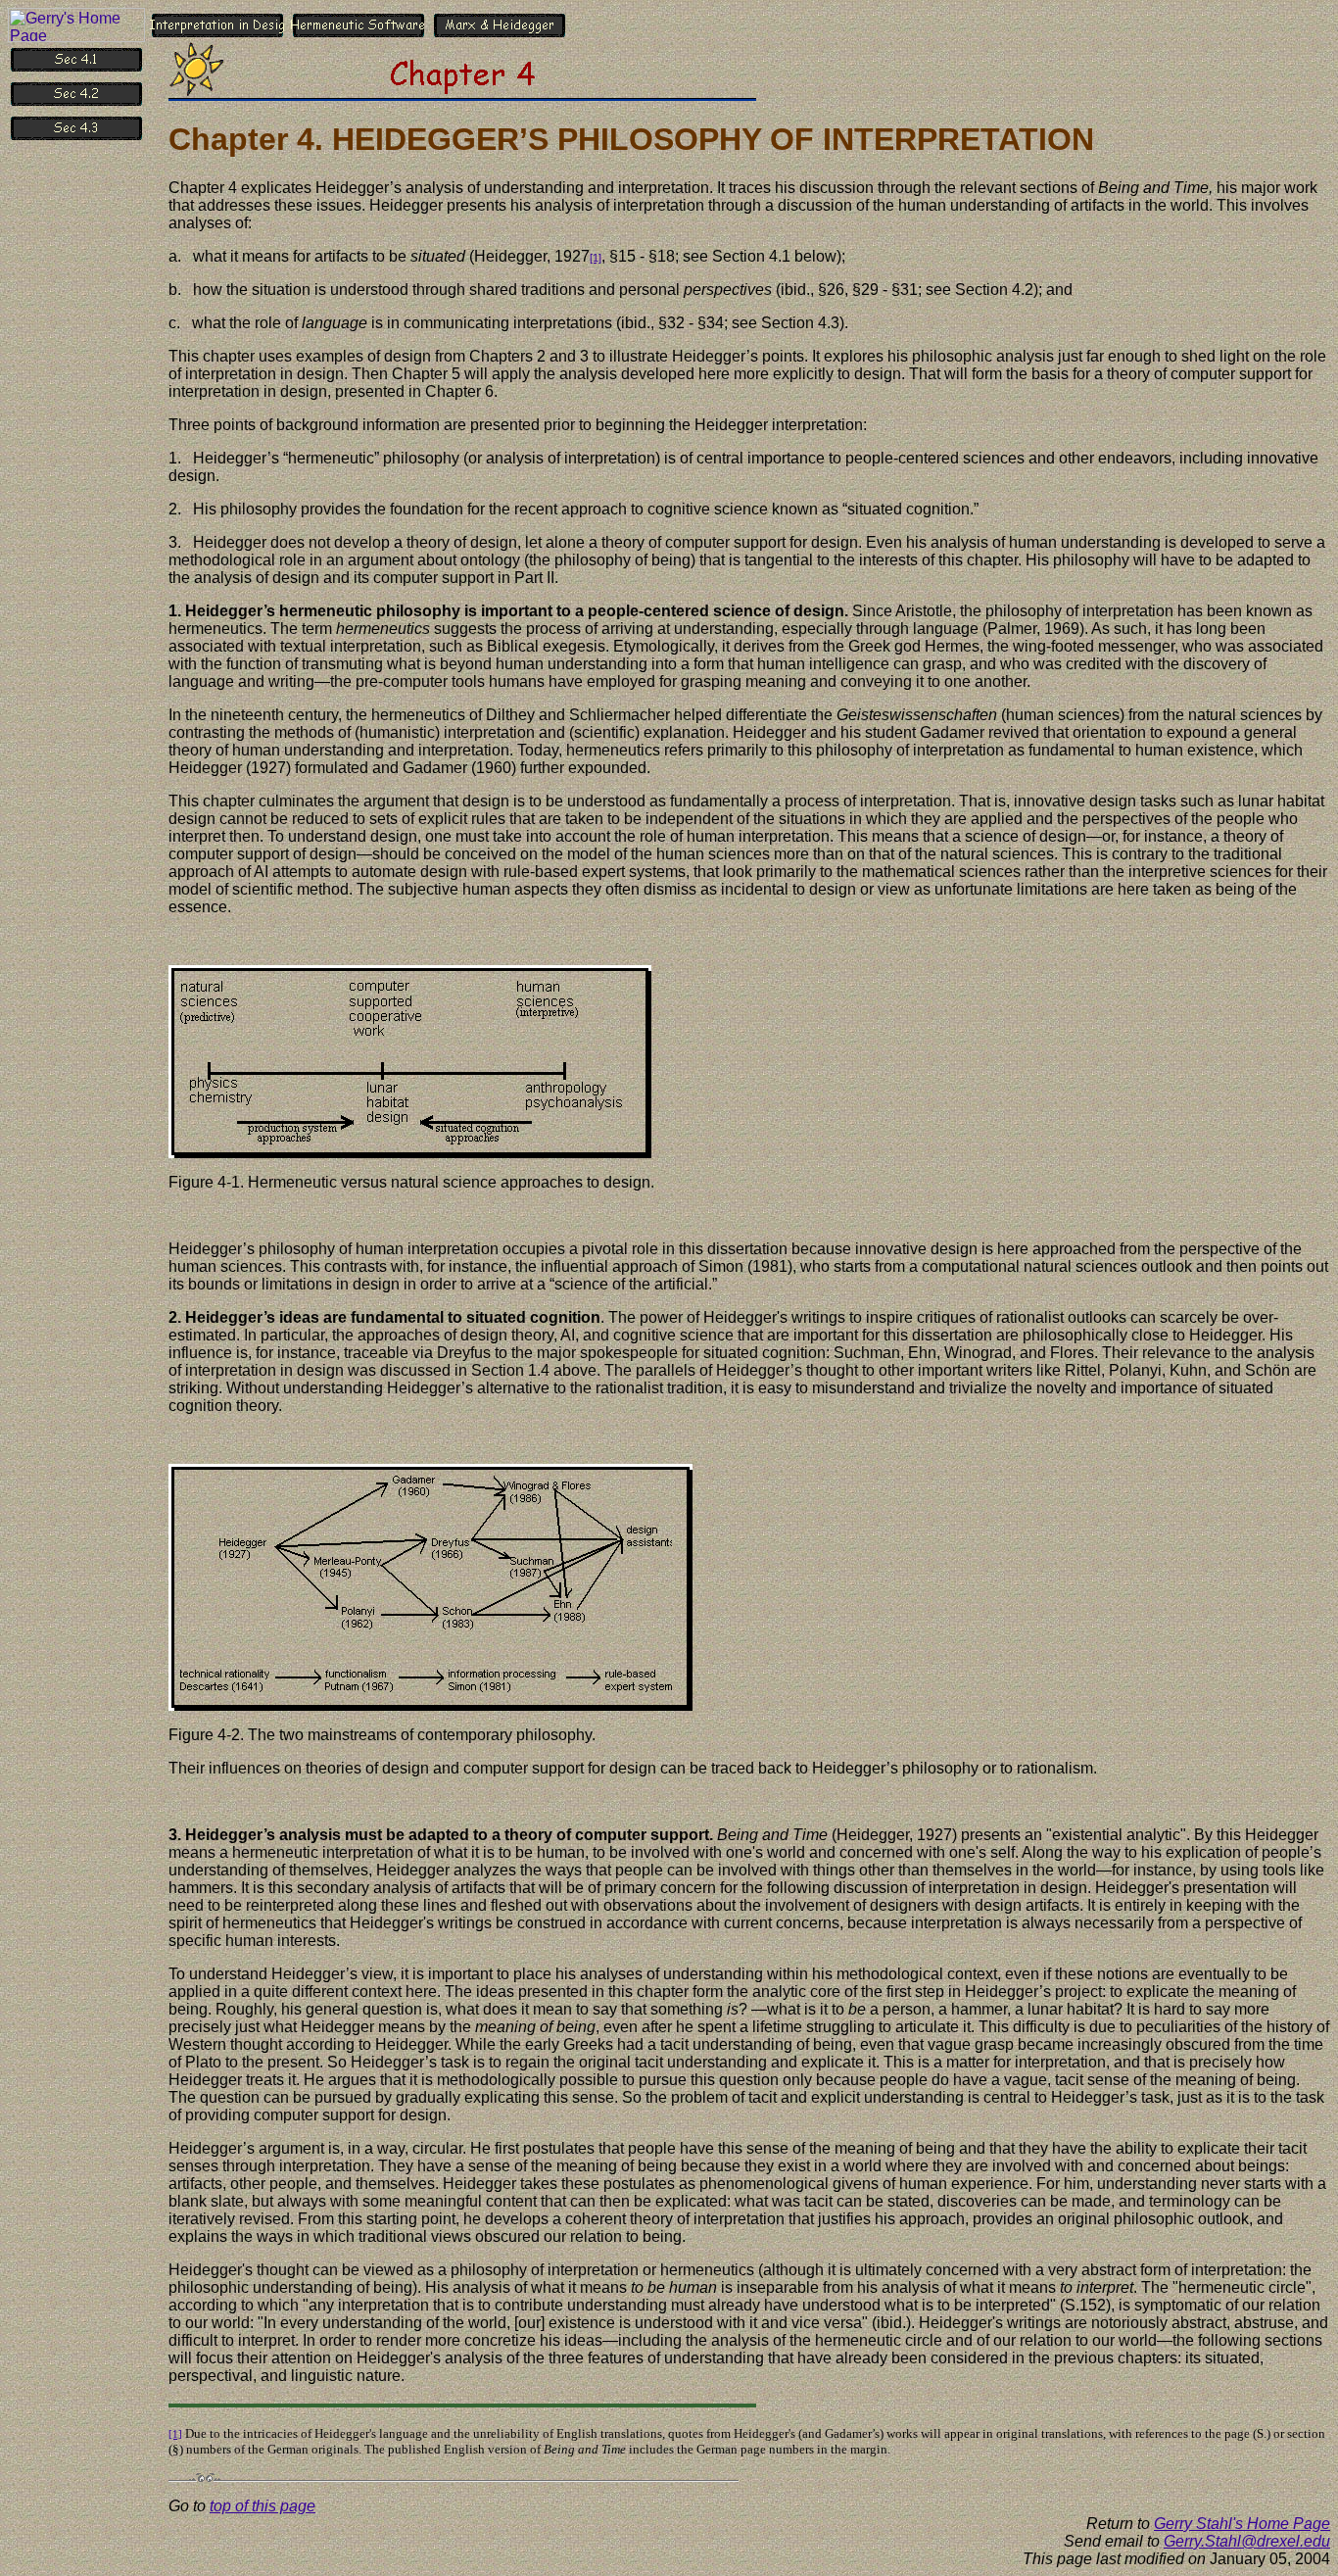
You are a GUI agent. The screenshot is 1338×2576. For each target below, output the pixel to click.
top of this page (263, 2506)
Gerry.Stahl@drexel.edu (1247, 2541)
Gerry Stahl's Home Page (1242, 2524)
